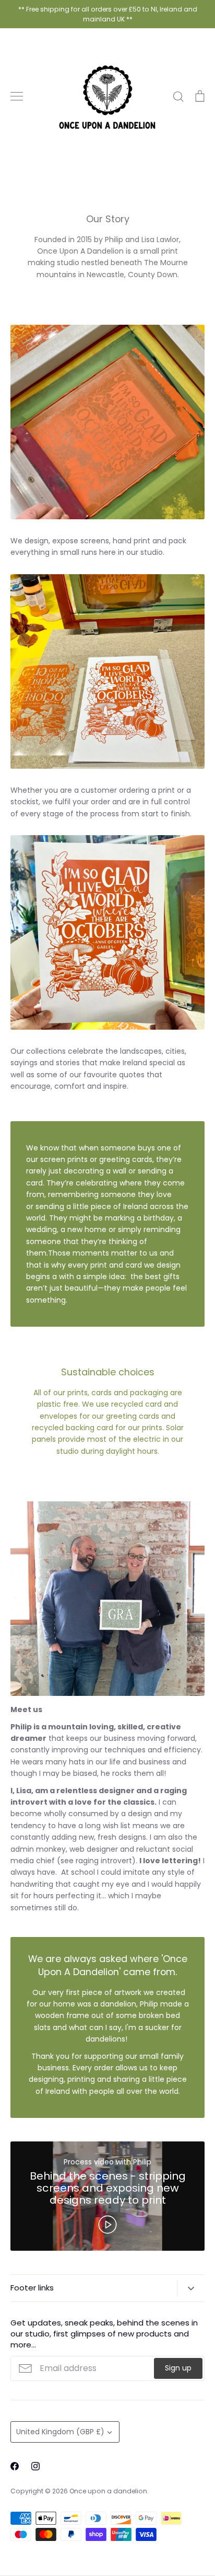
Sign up (178, 2368)
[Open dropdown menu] (191, 2288)
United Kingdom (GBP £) (60, 2432)
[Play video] (107, 2224)
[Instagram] (35, 2466)
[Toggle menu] (17, 96)
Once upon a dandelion (108, 2491)
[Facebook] (15, 2466)
